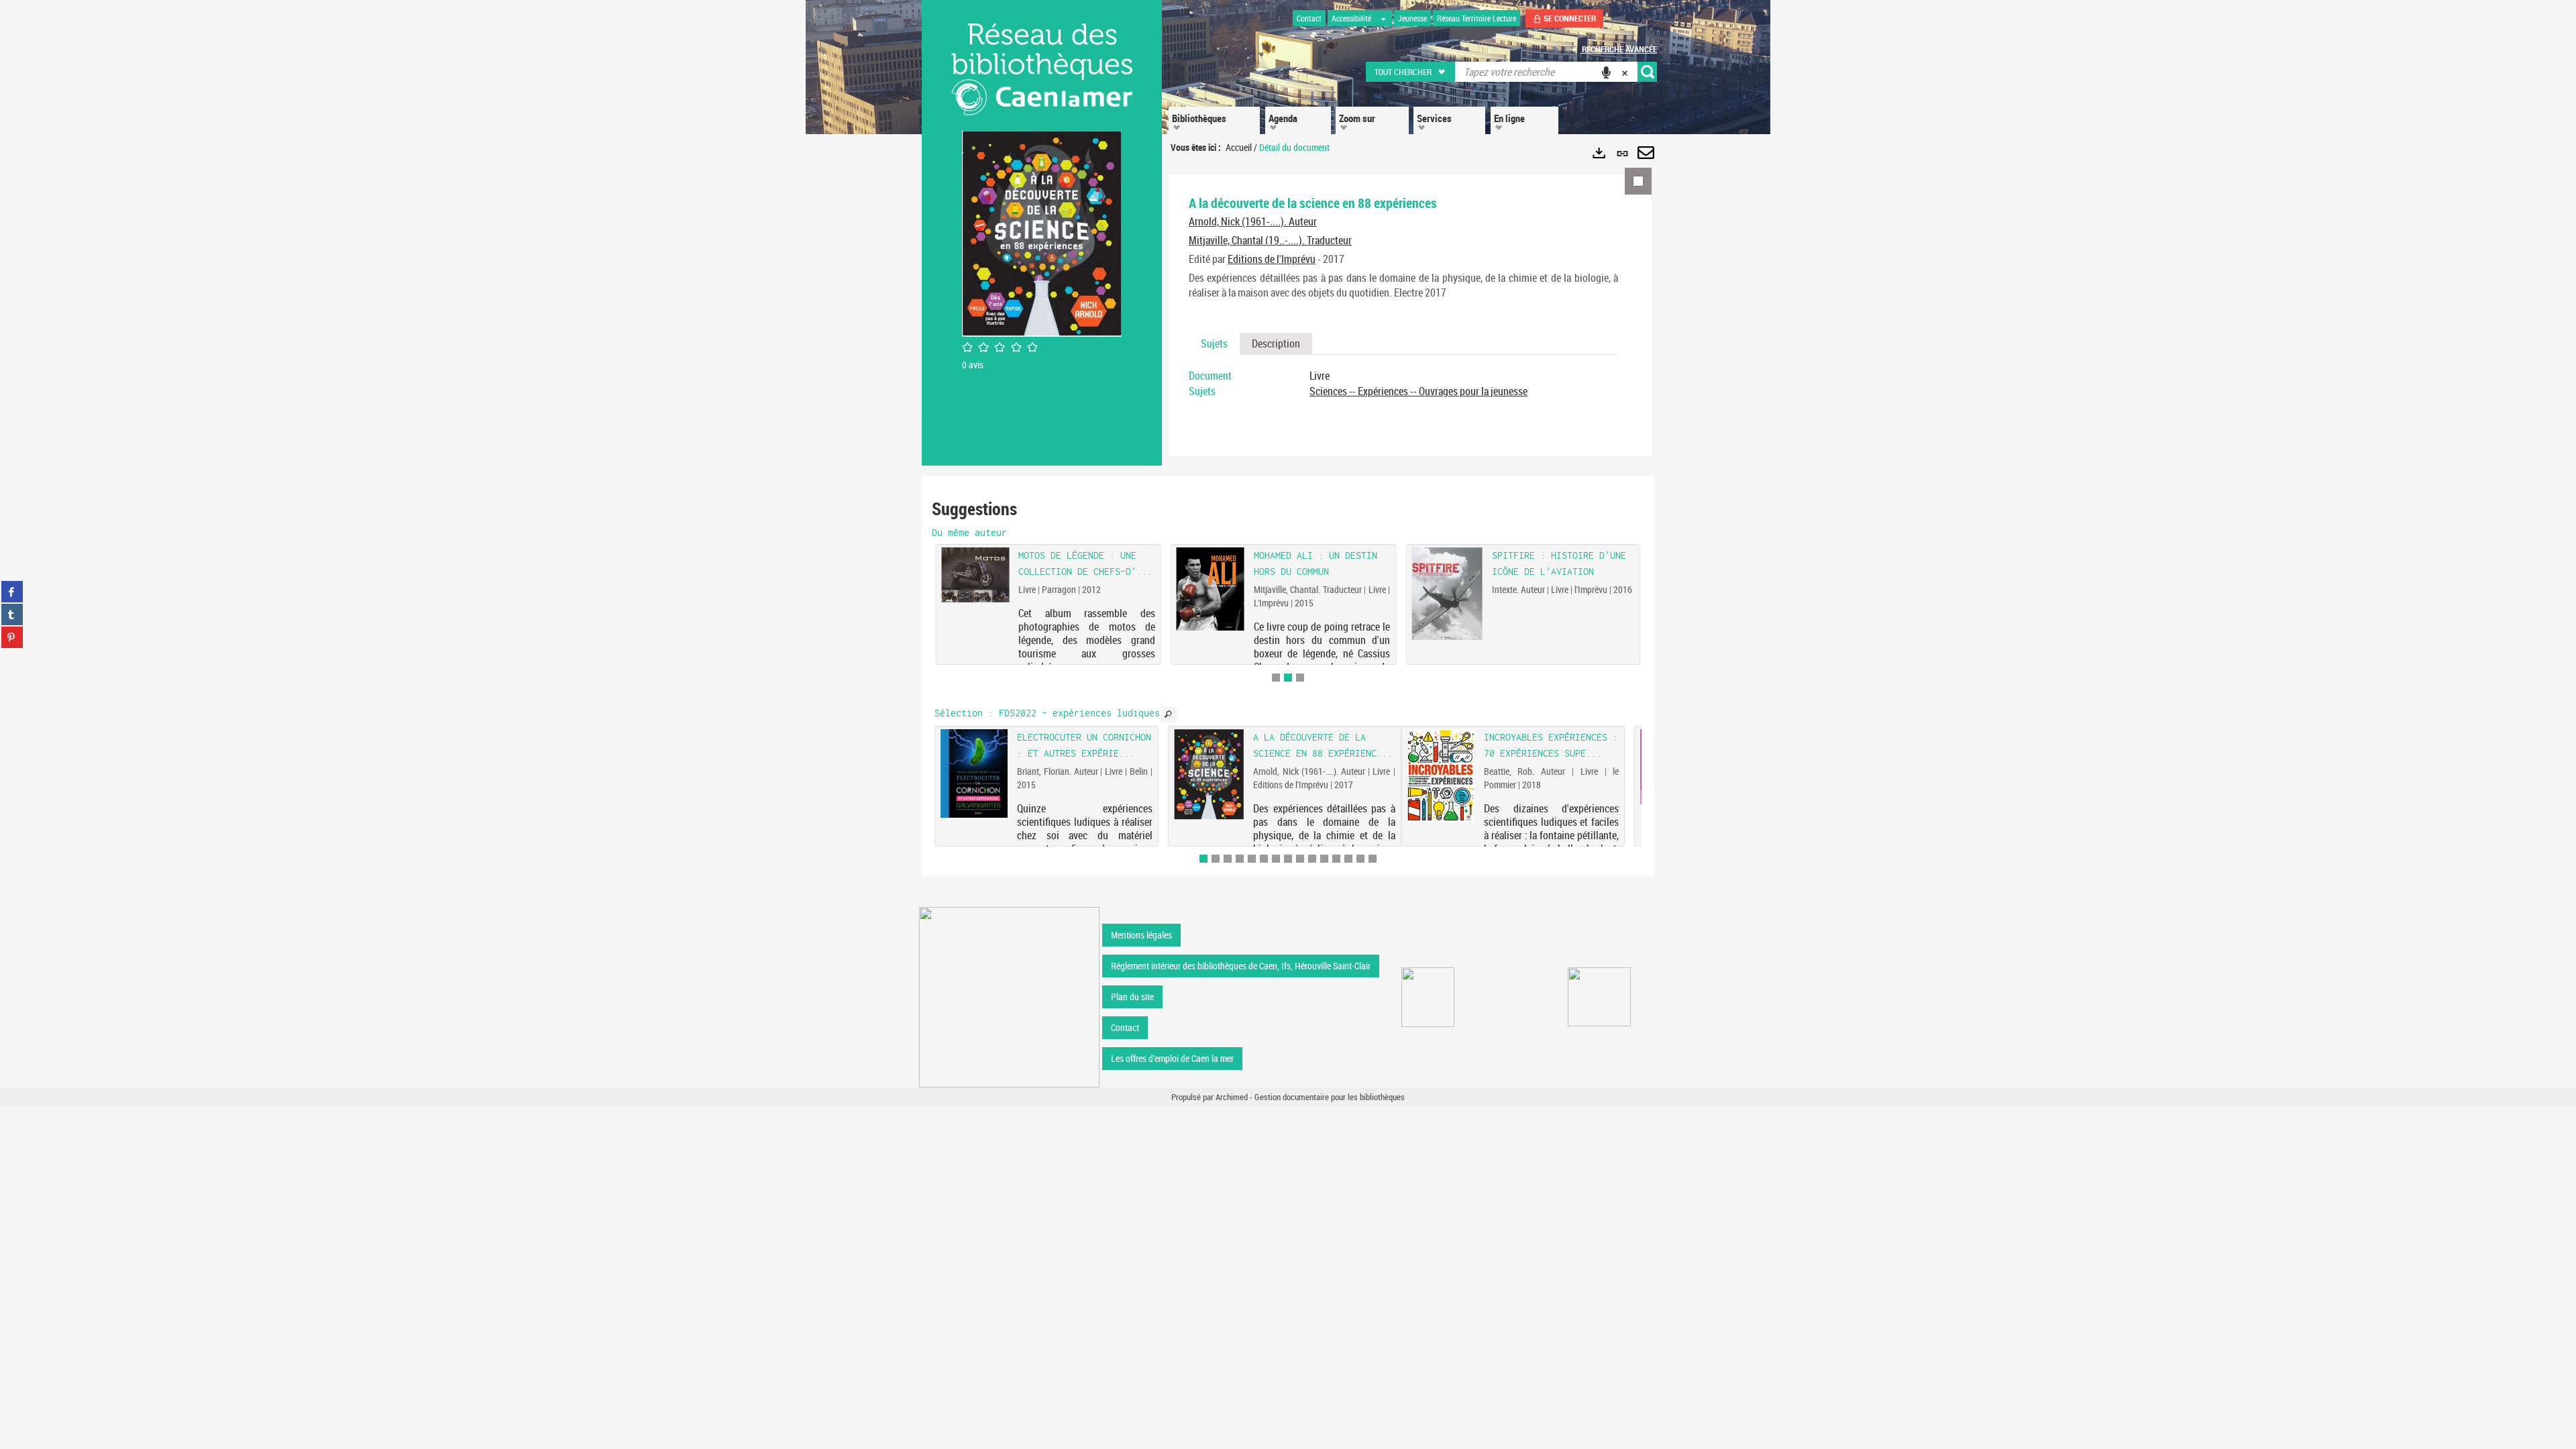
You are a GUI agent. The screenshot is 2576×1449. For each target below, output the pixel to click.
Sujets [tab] (1214, 343)
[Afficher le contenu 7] (1276, 859)
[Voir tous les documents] (1169, 714)
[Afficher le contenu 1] (1276, 678)
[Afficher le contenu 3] (1300, 678)
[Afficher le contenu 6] (1264, 859)
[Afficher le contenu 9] (1300, 859)
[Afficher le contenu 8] (1288, 859)
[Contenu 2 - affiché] (1288, 678)
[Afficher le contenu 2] (1216, 859)
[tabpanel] (1403, 384)
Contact (1125, 1027)
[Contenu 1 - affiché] (1203, 859)
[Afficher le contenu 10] (1312, 859)
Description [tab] (1276, 343)
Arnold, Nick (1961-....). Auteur (1253, 221)
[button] (1411, 72)
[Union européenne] (1428, 997)
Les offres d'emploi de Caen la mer (1172, 1058)
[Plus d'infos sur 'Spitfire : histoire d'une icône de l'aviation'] (1447, 593)
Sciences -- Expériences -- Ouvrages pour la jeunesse (1418, 391)
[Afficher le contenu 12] (1336, 859)
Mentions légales (1141, 935)
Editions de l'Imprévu (1272, 259)
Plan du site (1132, 997)
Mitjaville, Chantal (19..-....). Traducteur (1270, 240)
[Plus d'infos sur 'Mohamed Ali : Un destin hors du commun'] (1211, 589)
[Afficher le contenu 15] (1373, 859)
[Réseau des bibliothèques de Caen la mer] (1009, 996)
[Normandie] (1600, 997)
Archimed (1232, 1097)
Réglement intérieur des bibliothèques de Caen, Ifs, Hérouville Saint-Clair (1241, 966)
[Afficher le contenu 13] (1348, 859)
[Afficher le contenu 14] (1360, 859)
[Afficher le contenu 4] (1240, 859)
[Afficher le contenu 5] (1252, 859)
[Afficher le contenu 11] (1324, 859)
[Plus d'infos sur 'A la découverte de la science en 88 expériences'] (1209, 774)
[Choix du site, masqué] (1383, 18)
